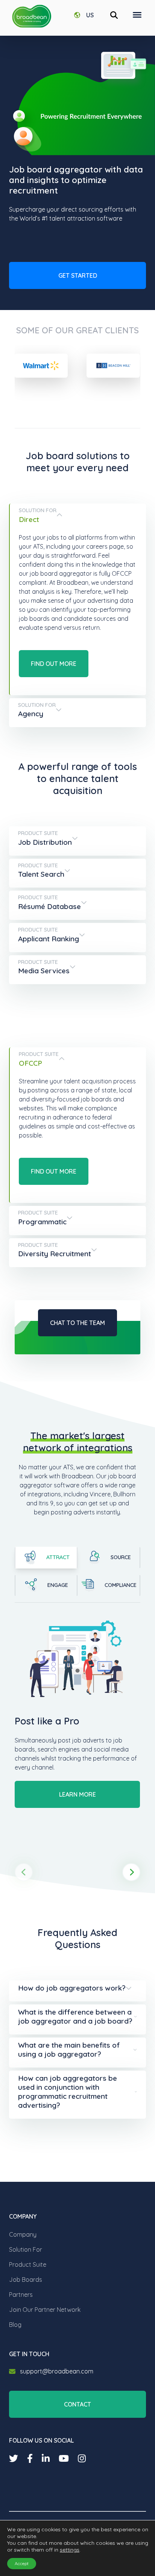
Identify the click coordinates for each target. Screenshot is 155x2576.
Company (23, 2234)
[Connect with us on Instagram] (82, 2458)
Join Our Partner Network (45, 2310)
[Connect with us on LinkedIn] (46, 2458)
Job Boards (26, 2280)
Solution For (26, 2249)
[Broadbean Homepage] (32, 16)
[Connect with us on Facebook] (30, 2458)
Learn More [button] (77, 1794)
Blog (15, 2325)
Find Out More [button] (54, 664)
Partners (21, 2295)
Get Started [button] (78, 275)
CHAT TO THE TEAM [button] (77, 1323)
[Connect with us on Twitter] (14, 2458)
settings (70, 2550)
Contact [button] (77, 2404)
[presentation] (24, 1872)
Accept (22, 2563)
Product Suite (28, 2264)
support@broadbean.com (57, 2371)
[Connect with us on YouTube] (64, 2458)
